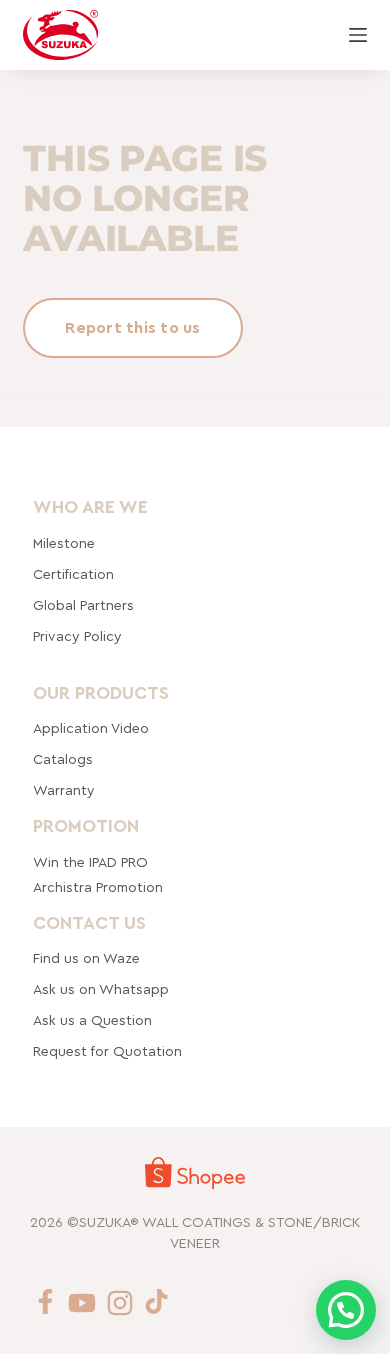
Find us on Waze (86, 959)
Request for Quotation (107, 1052)
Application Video (91, 729)
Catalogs (63, 760)
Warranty (64, 791)
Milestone (64, 543)
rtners (83, 605)
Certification (73, 574)
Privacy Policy (77, 636)
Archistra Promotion (98, 887)
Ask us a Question (92, 1021)
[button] (346, 1310)
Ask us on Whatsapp (103, 990)
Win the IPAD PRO (90, 862)
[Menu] (358, 35)
